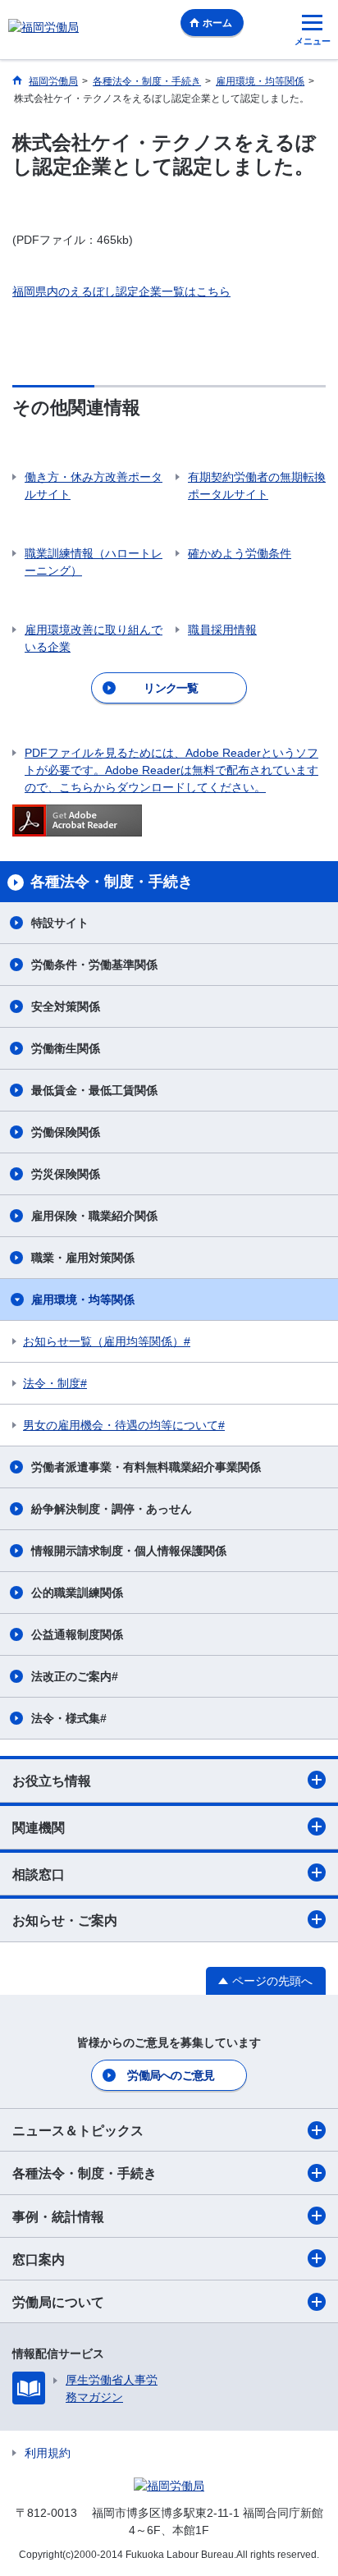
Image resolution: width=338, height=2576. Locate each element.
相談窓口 (39, 1875)
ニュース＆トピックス (78, 2131)
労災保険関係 (66, 1174)
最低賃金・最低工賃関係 (94, 1090)
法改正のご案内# (75, 1676)
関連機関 (39, 1828)
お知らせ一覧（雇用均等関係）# (107, 1341)
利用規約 (48, 2453)
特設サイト (60, 923)
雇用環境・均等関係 (83, 1299)
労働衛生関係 (66, 1048)
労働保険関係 (66, 1132)
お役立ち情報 (52, 1781)
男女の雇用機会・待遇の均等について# (124, 1425)
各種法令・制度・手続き (84, 2173)
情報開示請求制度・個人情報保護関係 (129, 1551)
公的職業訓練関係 (77, 1593)
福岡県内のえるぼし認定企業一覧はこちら (121, 291)
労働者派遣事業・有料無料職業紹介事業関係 (146, 1467)
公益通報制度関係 (77, 1634)
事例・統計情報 (58, 2217)
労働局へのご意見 (171, 2075)
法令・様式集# (69, 1718)
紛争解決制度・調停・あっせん (112, 1509)
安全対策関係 (66, 1006)
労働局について (58, 2302)
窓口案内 (39, 2260)
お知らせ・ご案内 (65, 1921)
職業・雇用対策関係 (83, 1258)
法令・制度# (55, 1383)
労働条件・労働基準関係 (94, 965)
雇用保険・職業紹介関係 (94, 1216)
